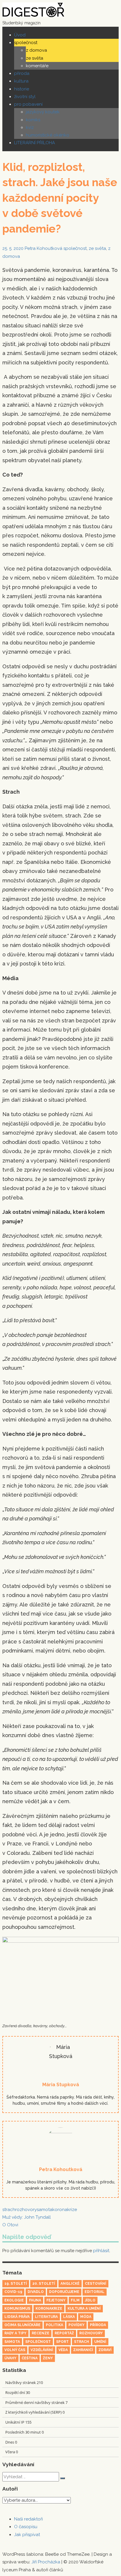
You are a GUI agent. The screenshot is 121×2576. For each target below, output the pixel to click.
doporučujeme (64, 2292)
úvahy (10, 2358)
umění (100, 2342)
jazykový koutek (43, 112)
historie (22, 89)
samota (44, 2210)
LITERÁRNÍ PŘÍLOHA (35, 143)
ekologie (14, 2300)
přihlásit (101, 2251)
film (75, 2300)
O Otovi (10, 2225)
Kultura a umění (84, 2309)
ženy (48, 2358)
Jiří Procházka (46, 2562)
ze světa (35, 58)
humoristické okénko (48, 135)
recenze (41, 2333)
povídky (77, 2325)
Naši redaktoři (28, 2519)
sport (62, 2342)
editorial (95, 2292)
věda (63, 2350)
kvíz (30, 127)
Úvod (20, 35)
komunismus (17, 2309)
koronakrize (65, 2210)
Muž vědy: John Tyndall (27, 2217)
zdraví (105, 2350)
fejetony (56, 2300)
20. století (44, 2284)
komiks (33, 120)
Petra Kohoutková (43, 248)
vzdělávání (42, 2350)
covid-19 (13, 2292)
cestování (96, 2284)
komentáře (37, 66)
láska (69, 2317)
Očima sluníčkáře (22, 2325)
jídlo (90, 2300)
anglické (70, 2284)
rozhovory (26, 2210)
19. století (16, 2284)
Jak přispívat (27, 2535)
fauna (35, 2300)
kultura (21, 81)
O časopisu (26, 2527)
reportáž (64, 2333)
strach (9, 2210)
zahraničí (83, 2350)
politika (54, 2325)
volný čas (15, 2350)
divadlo (36, 2292)
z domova (36, 50)
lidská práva (17, 2317)
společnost (26, 43)
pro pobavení (28, 104)
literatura (46, 2317)
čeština (30, 2358)
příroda (22, 73)
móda (86, 2317)
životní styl (25, 97)
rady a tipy (15, 2333)
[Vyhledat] (63, 2478)
